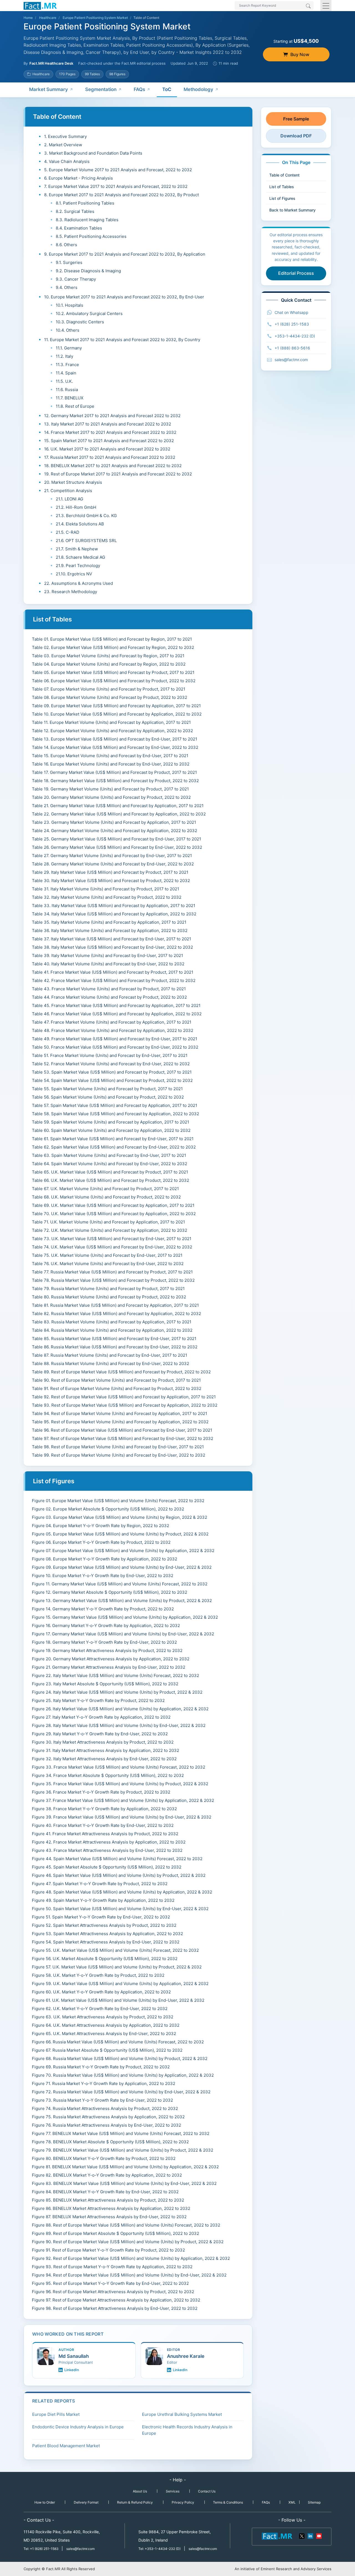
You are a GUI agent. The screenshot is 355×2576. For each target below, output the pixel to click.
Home (28, 18)
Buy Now (300, 54)
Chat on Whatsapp (291, 312)
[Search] (308, 6)
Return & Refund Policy (135, 2502)
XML (292, 2502)
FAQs (139, 89)
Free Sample (296, 119)
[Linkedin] (310, 2536)
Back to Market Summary (292, 210)
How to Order (45, 2502)
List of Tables (282, 187)
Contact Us (207, 2491)
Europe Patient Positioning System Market (95, 18)
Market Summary (49, 89)
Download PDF (296, 136)
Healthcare (48, 18)
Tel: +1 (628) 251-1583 (41, 2549)
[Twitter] (302, 2536)
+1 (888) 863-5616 (292, 348)
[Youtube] (319, 2536)
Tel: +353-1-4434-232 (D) (159, 2549)
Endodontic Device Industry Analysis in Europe (78, 2427)
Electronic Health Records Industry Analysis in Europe (187, 2430)
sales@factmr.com (291, 360)
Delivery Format (86, 2502)
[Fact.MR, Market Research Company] (40, 6)
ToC (167, 89)
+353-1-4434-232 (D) (295, 336)
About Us (140, 2491)
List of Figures (282, 198)
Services (173, 2491)
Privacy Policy (183, 2502)
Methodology (198, 89)
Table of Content (284, 175)
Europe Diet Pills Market (56, 2414)
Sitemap (314, 2502)
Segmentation (101, 89)
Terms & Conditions (228, 2502)
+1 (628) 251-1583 (292, 324)
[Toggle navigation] (326, 6)
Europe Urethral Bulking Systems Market (182, 2414)
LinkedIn (72, 2370)
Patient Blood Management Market (66, 2446)
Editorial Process (296, 273)
